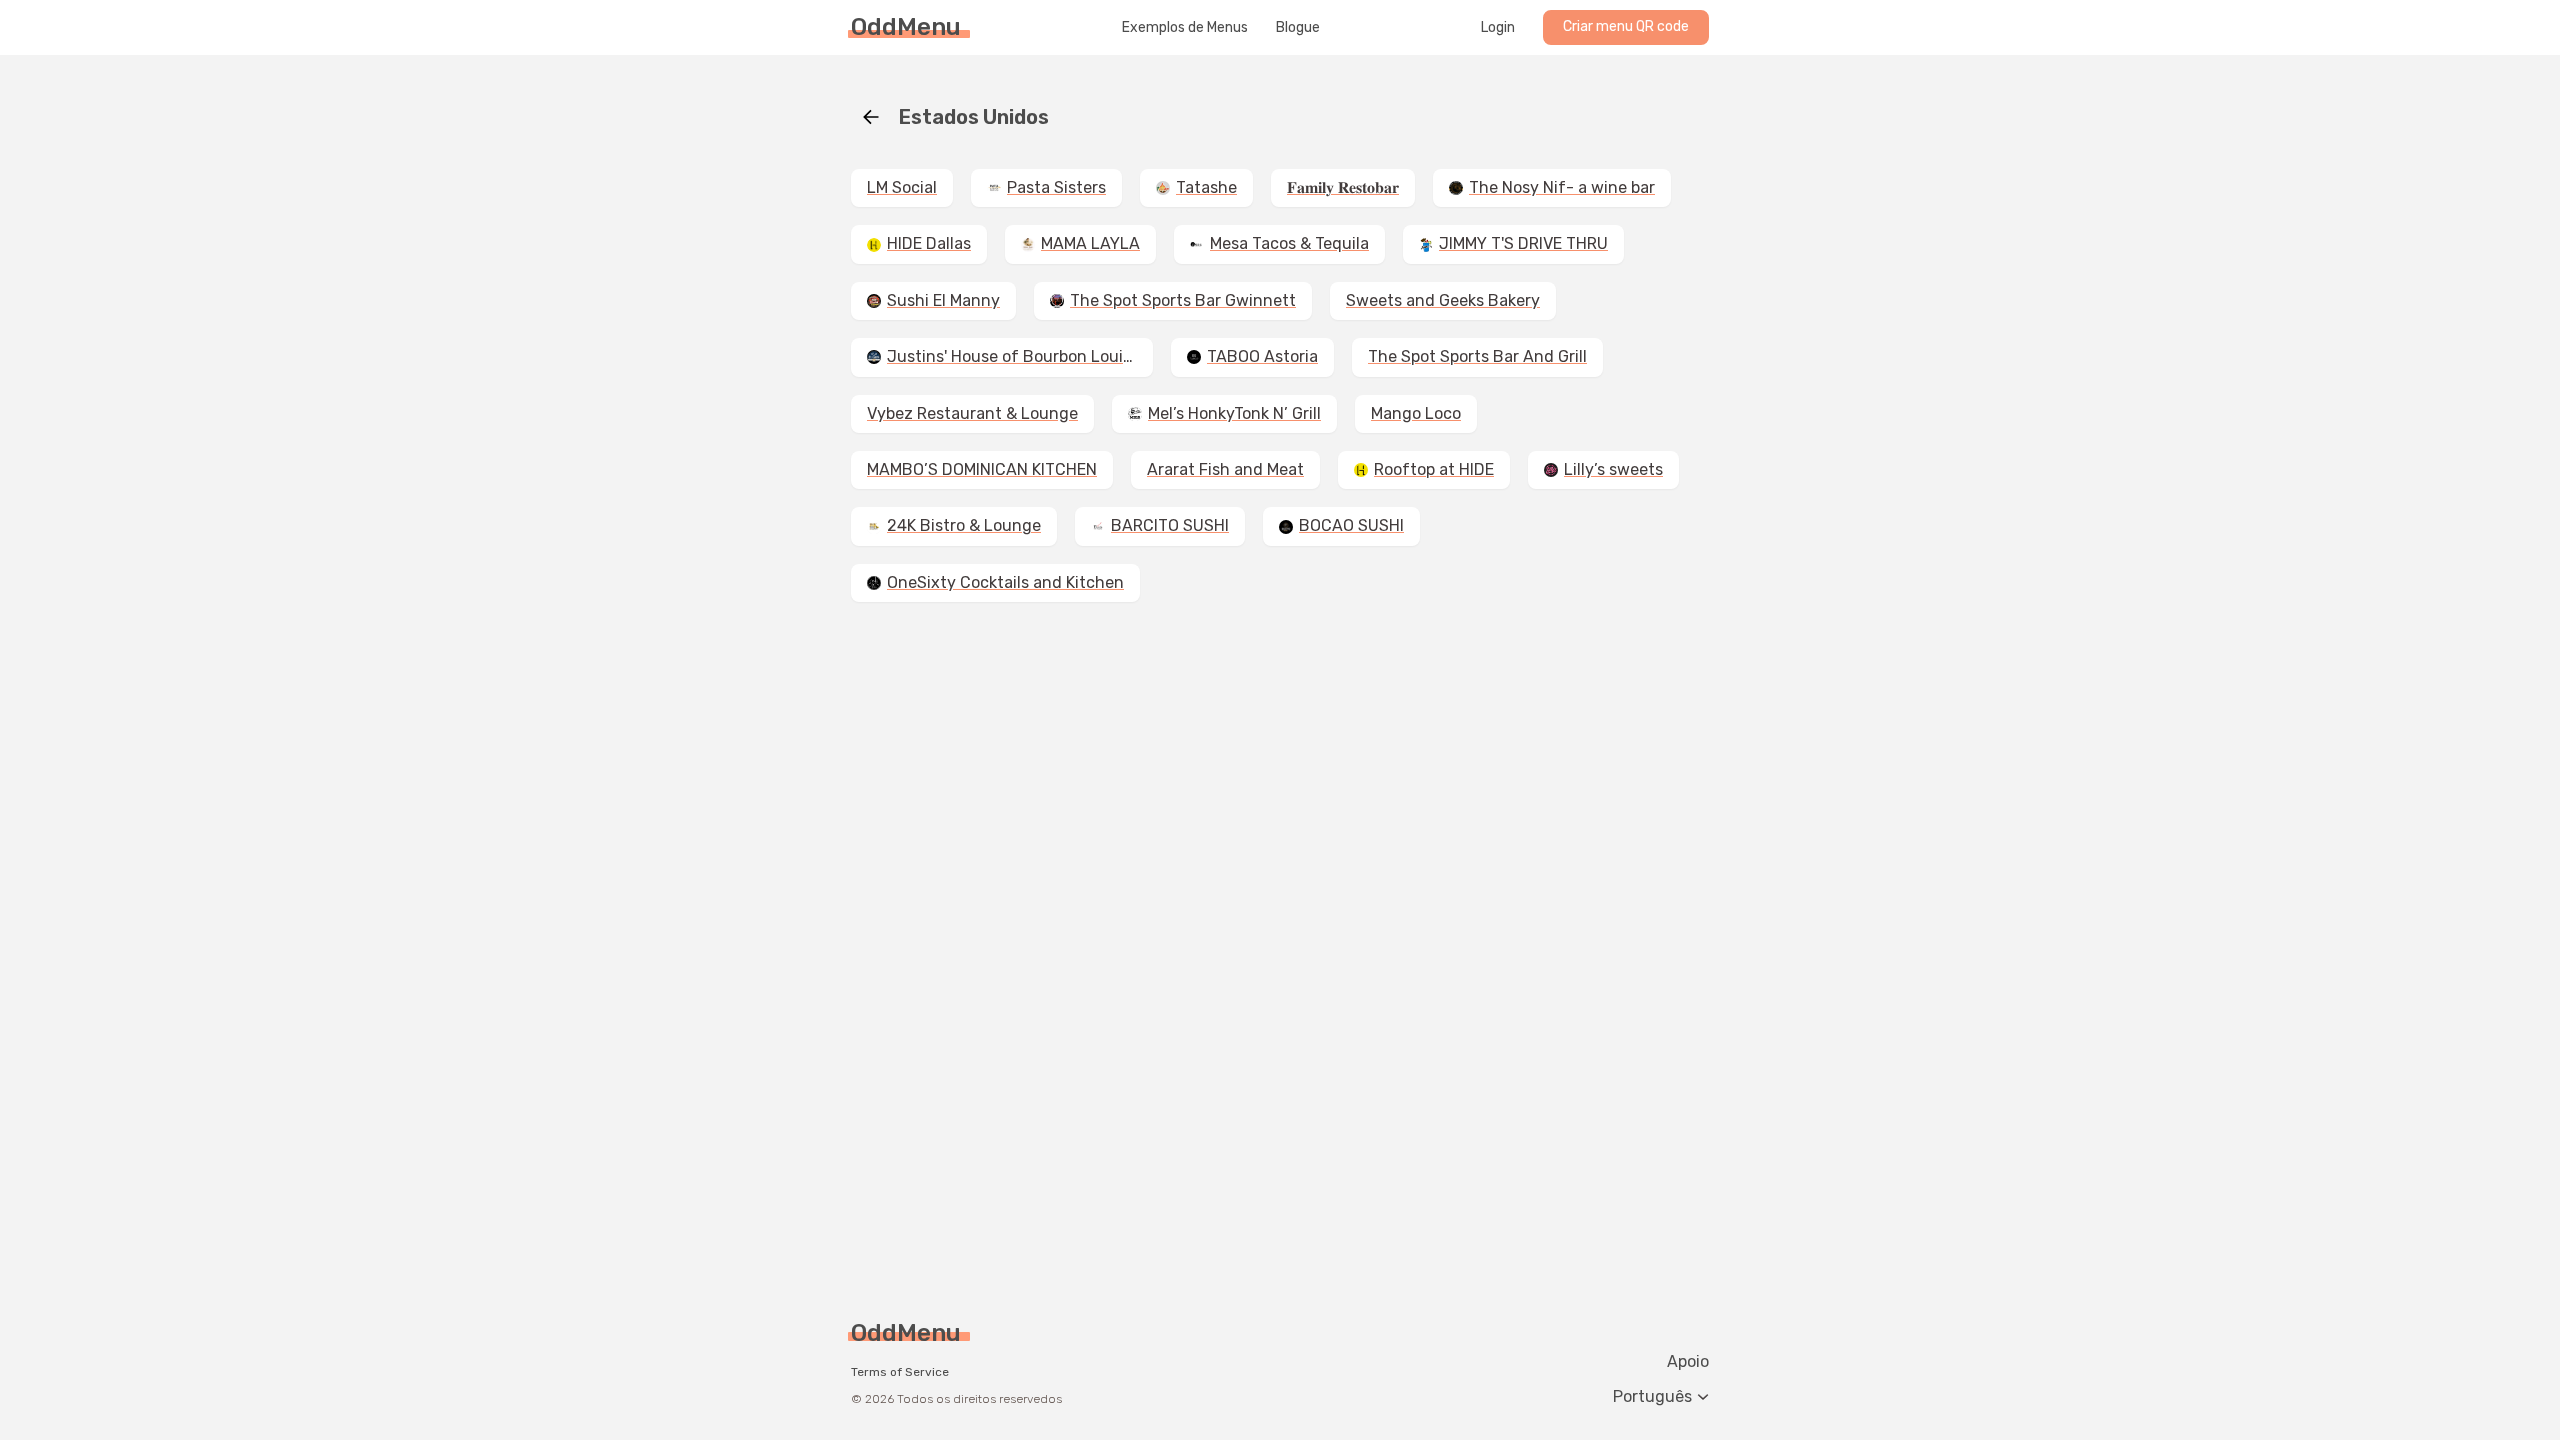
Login (1498, 28)
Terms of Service (900, 1372)
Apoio (1688, 1362)
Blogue (1298, 28)
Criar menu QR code (1626, 26)
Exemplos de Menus (1185, 28)
